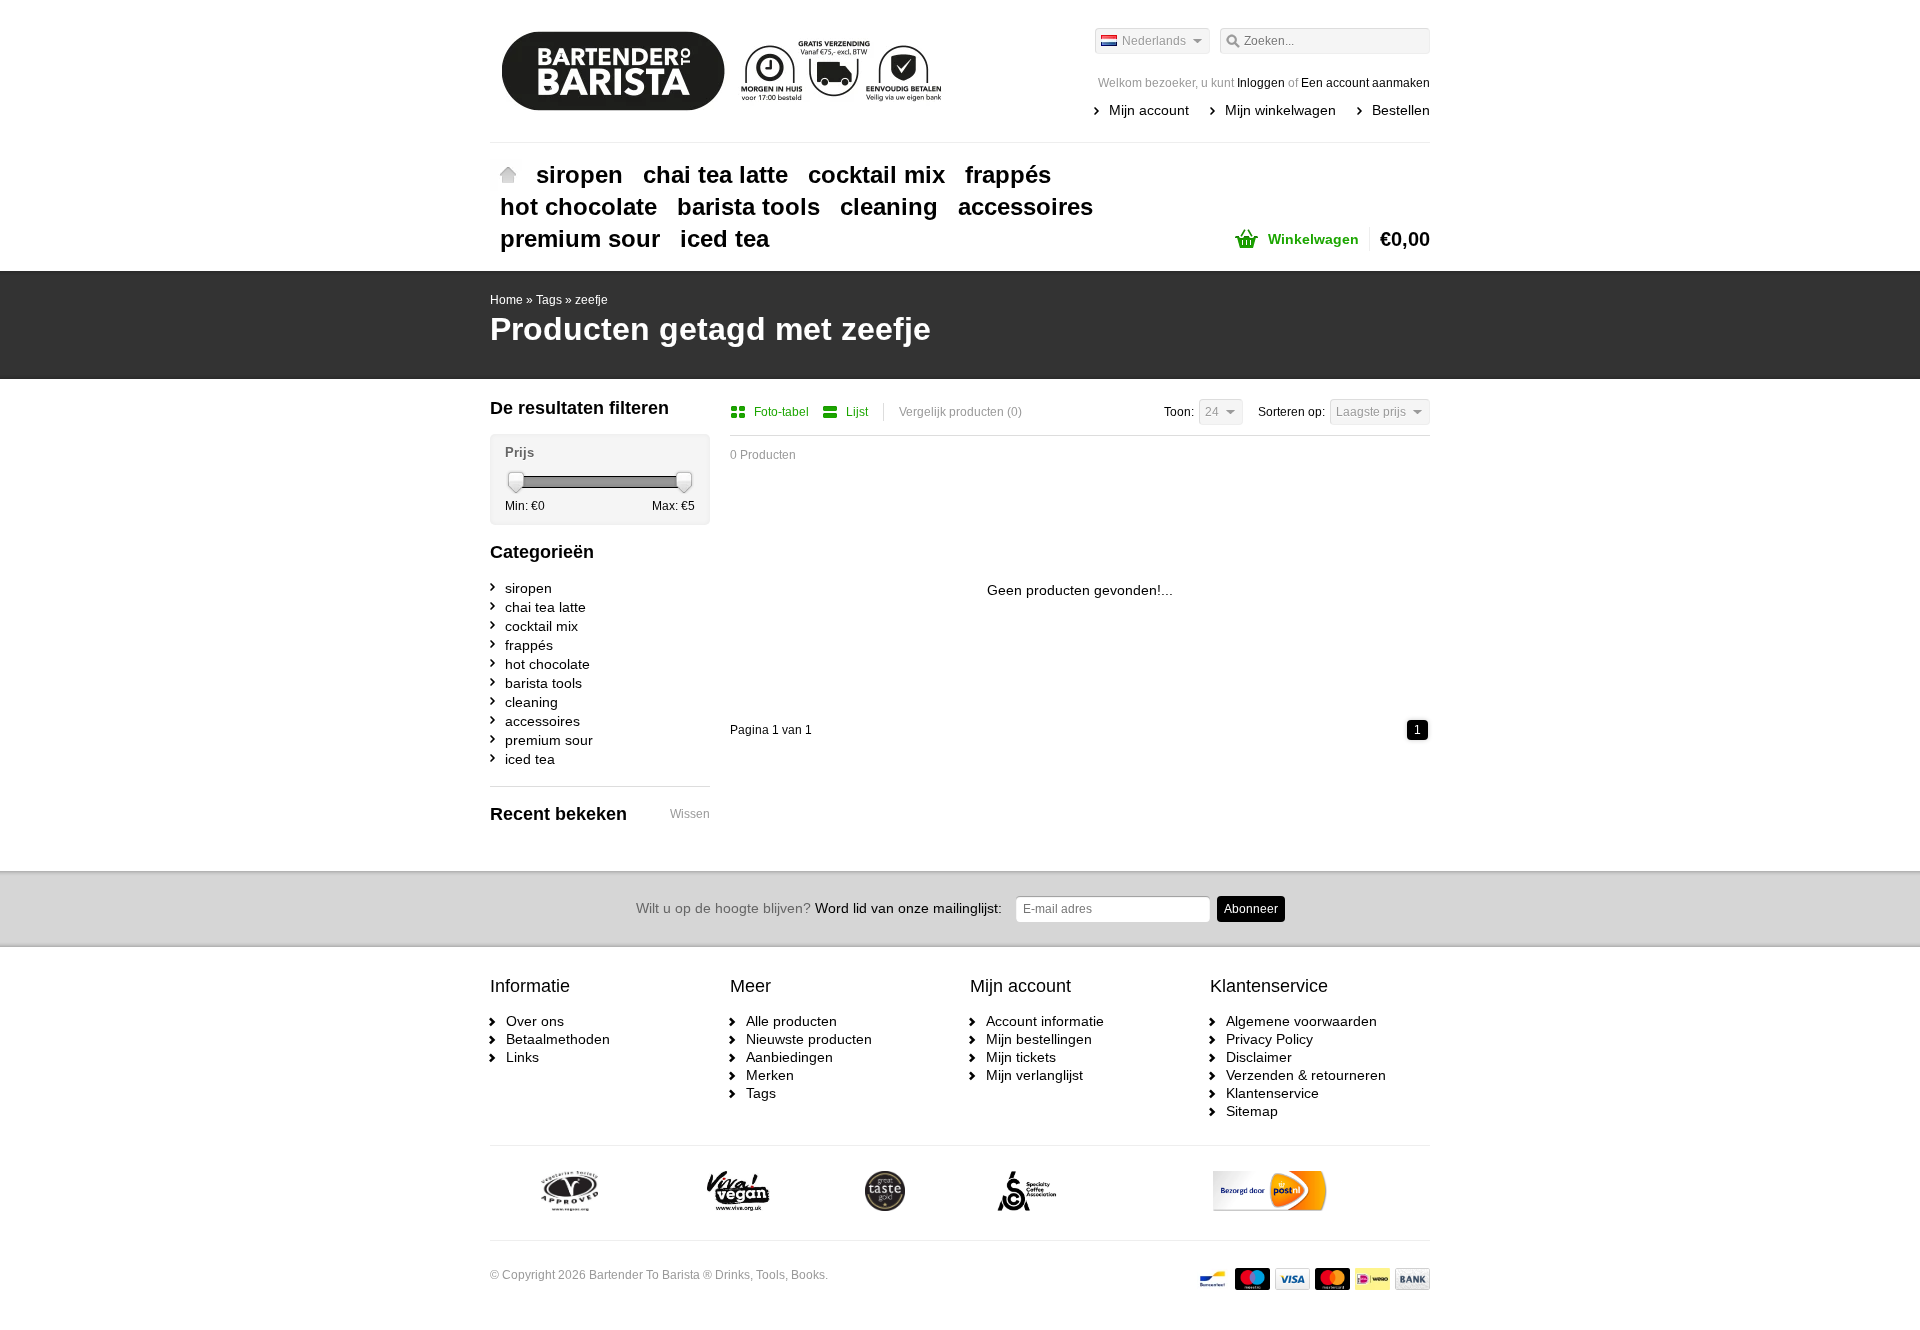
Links (522, 1057)
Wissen (690, 814)
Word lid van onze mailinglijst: (819, 908)
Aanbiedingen (789, 1057)
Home (508, 175)
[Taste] (885, 1193)
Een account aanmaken (1365, 83)
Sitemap (1252, 1111)
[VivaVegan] (738, 1193)
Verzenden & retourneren (1306, 1075)
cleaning (889, 206)
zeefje (591, 300)
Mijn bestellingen (1039, 1039)
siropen (579, 174)
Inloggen (1261, 83)
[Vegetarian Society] (569, 1193)
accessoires (1025, 206)
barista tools (748, 206)
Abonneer (1251, 909)
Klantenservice (1272, 1093)
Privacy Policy (1269, 1039)
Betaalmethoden (558, 1039)
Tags (549, 300)
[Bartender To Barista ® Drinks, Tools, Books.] (725, 70)
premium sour (580, 238)
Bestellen (1401, 110)
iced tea (724, 238)
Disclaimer (1259, 1057)
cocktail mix (876, 174)
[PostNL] (1270, 1193)
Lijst (857, 412)
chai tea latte (715, 174)
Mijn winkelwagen (1280, 110)
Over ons (535, 1021)
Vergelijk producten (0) (960, 412)
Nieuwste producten (809, 1039)
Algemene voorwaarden (1301, 1021)
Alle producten (791, 1021)
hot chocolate (578, 206)
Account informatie (1045, 1021)
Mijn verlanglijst (1034, 1075)
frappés (1008, 174)
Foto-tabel (783, 412)
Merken (770, 1075)
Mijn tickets (1021, 1057)
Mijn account (1149, 110)
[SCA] (1026, 1193)
